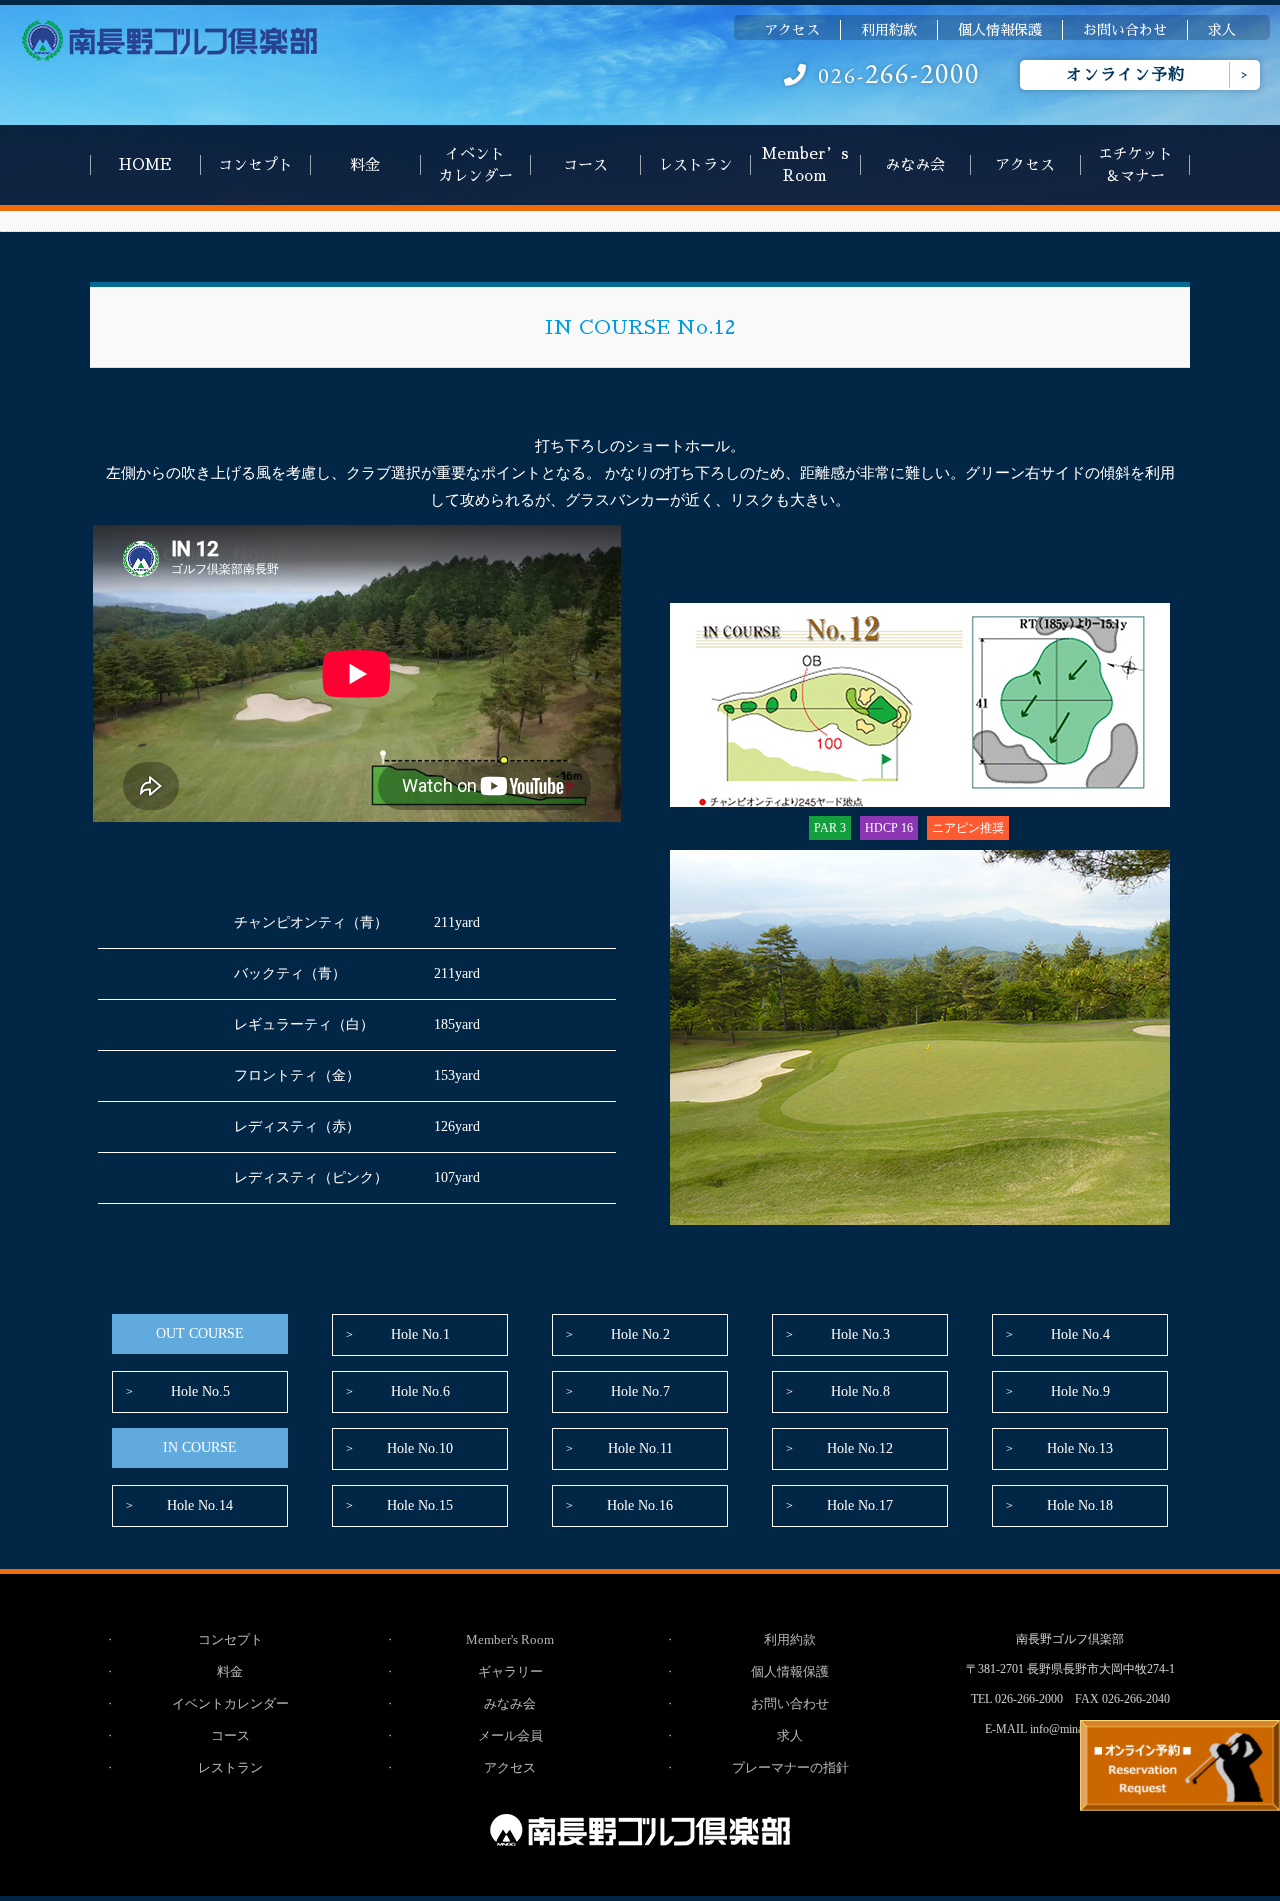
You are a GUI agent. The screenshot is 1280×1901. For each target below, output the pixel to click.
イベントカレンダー (475, 164)
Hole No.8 (860, 1391)
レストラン (695, 164)
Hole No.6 (420, 1391)
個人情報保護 (1000, 30)
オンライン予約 (1125, 75)
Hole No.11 (640, 1448)
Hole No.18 (1080, 1505)
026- (899, 75)
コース (585, 164)
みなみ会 (915, 164)
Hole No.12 (860, 1448)
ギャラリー (510, 1671)
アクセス (792, 30)
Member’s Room (805, 164)
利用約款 (889, 30)
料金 (365, 164)
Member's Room (510, 1639)
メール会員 (510, 1735)
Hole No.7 (640, 1391)
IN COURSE (200, 1447)
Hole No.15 (420, 1505)
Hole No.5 (200, 1391)
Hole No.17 (860, 1505)
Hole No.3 (860, 1334)
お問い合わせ (1125, 30)
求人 (1222, 30)
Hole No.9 (1080, 1391)
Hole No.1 (420, 1334)
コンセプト (255, 164)
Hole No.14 (200, 1505)
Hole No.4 (1080, 1334)
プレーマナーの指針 (790, 1767)
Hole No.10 (420, 1448)
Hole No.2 (640, 1334)
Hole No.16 (640, 1505)
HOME (145, 164)
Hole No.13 (1080, 1448)
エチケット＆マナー (1135, 164)
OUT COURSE (200, 1333)
